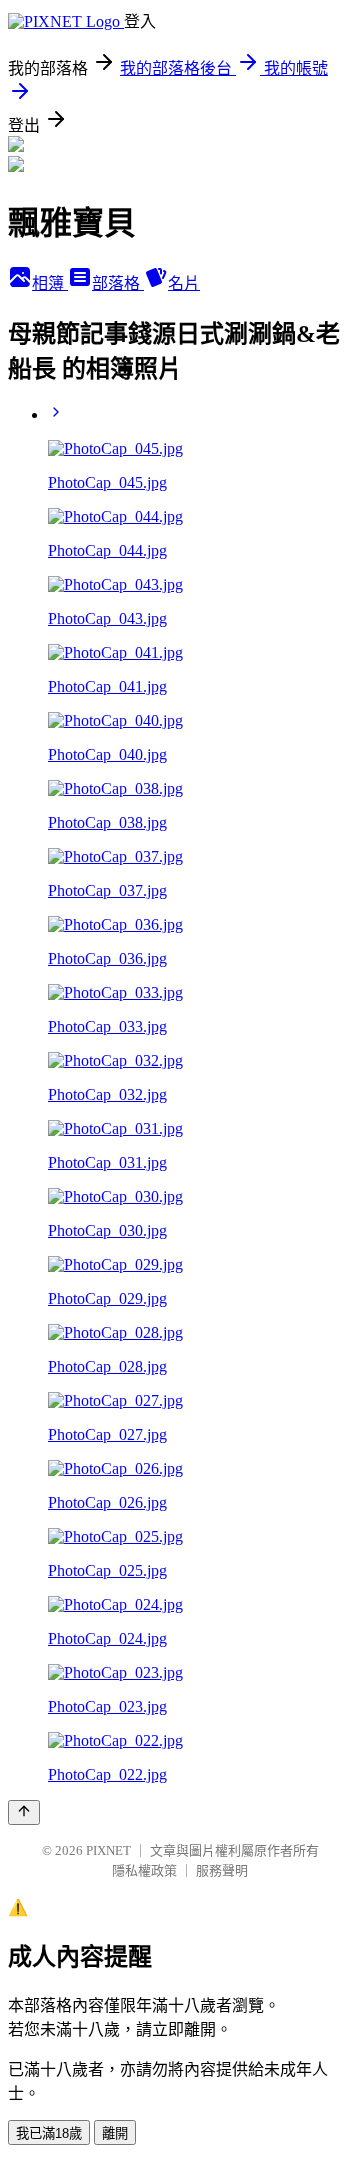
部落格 (118, 283)
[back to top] (24, 1812)
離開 (115, 2133)
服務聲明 (222, 1870)
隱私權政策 (144, 1870)
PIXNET (108, 1850)
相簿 (50, 283)
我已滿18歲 (49, 2133)
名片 (184, 283)
